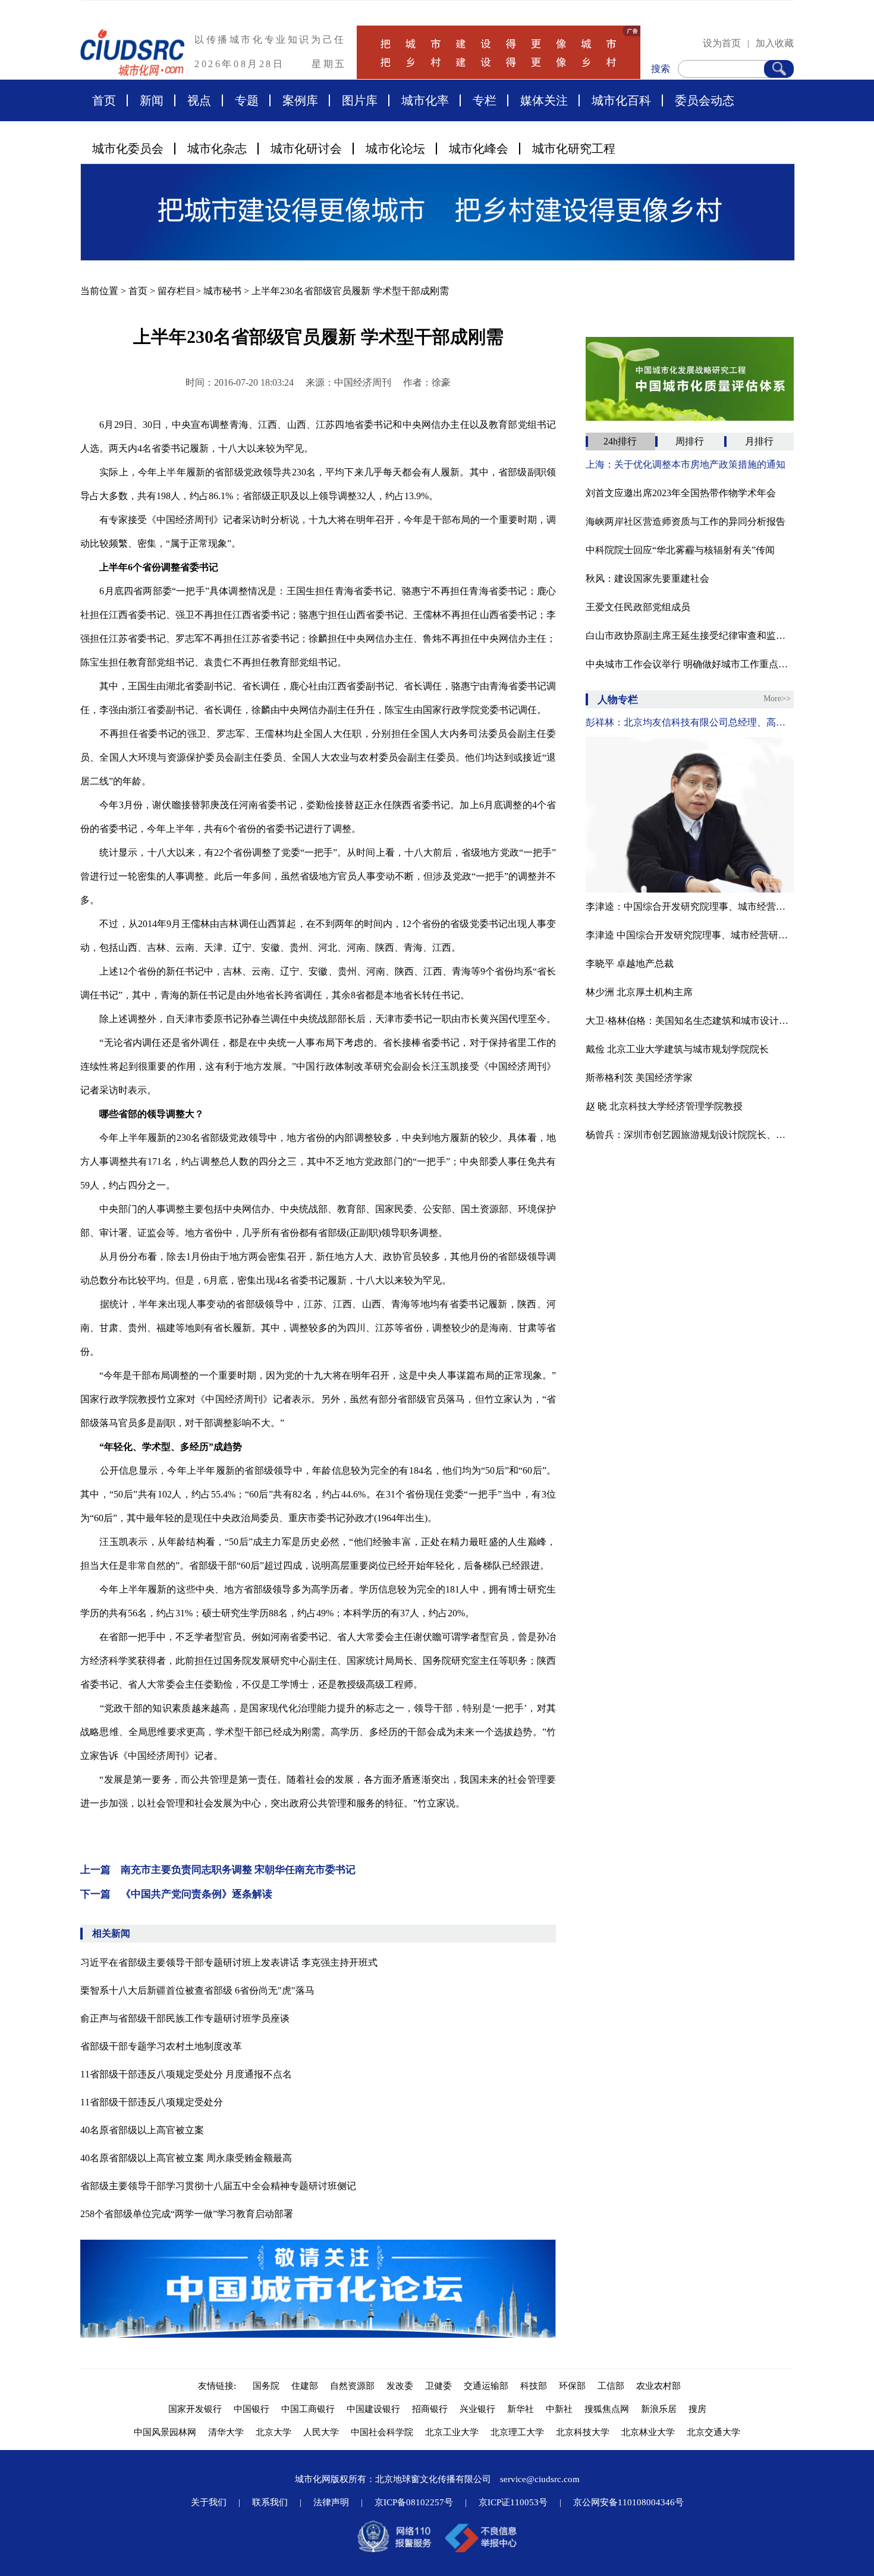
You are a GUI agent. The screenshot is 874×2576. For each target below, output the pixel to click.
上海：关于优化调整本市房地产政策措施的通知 (686, 464)
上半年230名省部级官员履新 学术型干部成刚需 (350, 291)
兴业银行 (477, 2409)
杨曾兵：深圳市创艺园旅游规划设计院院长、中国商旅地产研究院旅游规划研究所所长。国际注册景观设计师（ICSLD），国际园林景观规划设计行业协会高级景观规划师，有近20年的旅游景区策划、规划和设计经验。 (690, 1135)
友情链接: (219, 2386)
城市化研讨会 (306, 149)
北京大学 (273, 2432)
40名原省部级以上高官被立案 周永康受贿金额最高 (186, 2158)
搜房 (697, 2409)
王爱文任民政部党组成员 (638, 607)
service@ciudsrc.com (540, 2479)
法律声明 (331, 2502)
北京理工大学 (517, 2432)
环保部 (572, 2386)
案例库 (300, 100)
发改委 (400, 2386)
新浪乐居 (659, 2409)
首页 (104, 100)
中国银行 (251, 2409)
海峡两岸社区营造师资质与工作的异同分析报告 (686, 521)
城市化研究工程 (574, 149)
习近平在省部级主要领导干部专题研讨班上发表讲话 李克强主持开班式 (229, 1962)
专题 (247, 100)
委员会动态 (705, 100)
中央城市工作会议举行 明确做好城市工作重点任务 (690, 664)
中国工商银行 (308, 2409)
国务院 (266, 2386)
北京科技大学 (583, 2432)
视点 (199, 100)
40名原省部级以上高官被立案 (142, 2130)
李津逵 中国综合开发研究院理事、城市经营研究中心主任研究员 (690, 935)
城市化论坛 (395, 149)
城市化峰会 (479, 149)
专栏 (485, 100)
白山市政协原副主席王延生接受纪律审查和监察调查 (690, 636)
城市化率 (425, 100)
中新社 (559, 2409)
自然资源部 (352, 2386)
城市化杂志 (217, 149)
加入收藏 (775, 43)
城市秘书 (222, 291)
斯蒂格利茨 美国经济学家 (639, 1078)
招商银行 (430, 2409)
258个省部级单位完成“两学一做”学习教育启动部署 (187, 2214)
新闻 (152, 100)
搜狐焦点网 (607, 2409)
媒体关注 (544, 100)
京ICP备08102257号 (414, 2502)
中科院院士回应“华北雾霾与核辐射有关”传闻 (680, 550)
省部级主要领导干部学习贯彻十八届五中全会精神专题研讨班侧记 (218, 2186)
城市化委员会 (128, 149)
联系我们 (270, 2502)
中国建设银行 (373, 2409)
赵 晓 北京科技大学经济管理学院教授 (664, 1106)
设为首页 (722, 43)
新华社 (521, 2409)
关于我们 (209, 2502)
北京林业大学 (648, 2432)
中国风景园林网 (165, 2432)
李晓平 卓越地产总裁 (630, 964)
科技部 (534, 2386)
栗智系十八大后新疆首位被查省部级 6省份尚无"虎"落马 (197, 1990)
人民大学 (321, 2432)
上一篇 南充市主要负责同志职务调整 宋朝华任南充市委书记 (218, 1870)
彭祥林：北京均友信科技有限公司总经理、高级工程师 (690, 722)
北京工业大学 (452, 2432)
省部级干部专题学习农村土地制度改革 (161, 2046)
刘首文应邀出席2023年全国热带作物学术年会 (681, 493)
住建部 (305, 2386)
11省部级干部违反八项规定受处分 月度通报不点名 (186, 2074)
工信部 (611, 2386)
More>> (777, 699)
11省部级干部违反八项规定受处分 (152, 2102)
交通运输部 (486, 2386)
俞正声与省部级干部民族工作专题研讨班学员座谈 (185, 2018)
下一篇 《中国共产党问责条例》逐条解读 (176, 1894)
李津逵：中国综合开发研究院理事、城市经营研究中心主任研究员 (690, 907)
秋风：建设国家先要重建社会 (647, 578)
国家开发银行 (195, 2409)
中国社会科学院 (382, 2432)
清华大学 (226, 2432)
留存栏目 (177, 291)
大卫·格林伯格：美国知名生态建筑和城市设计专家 (690, 1021)
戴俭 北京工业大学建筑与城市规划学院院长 (677, 1049)
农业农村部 (658, 2386)
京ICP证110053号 (513, 2502)
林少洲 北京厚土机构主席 (639, 992)
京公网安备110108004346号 (628, 2502)
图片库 (360, 100)
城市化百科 (621, 100)
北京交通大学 (713, 2432)
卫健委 (438, 2386)
